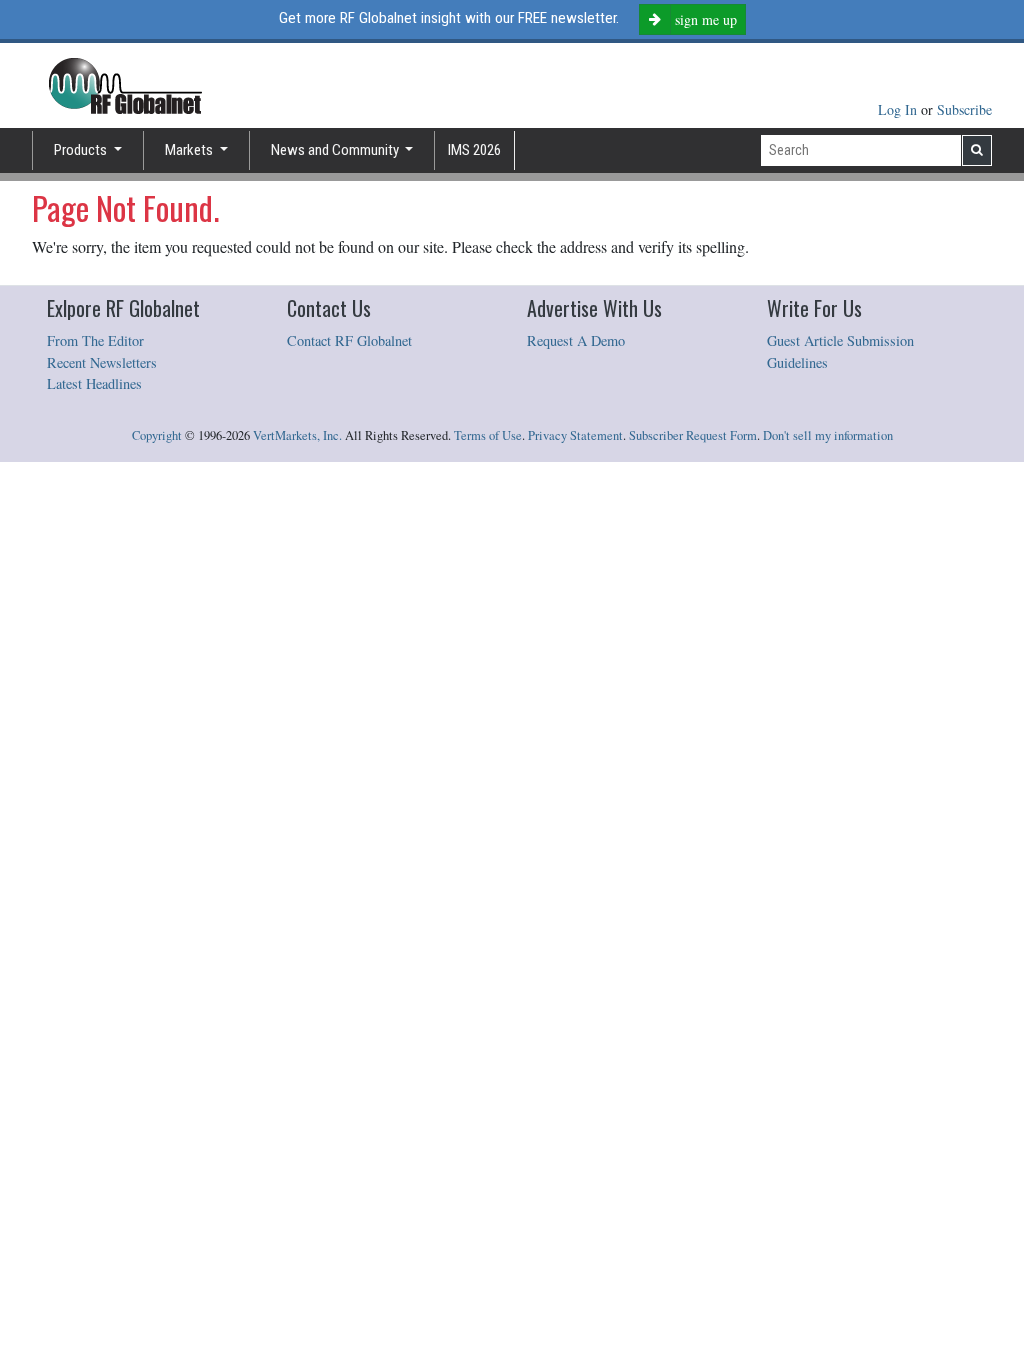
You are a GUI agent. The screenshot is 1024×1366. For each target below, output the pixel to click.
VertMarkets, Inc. (297, 435)
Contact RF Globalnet (349, 340)
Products (82, 150)
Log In (899, 109)
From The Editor (95, 340)
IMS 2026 (474, 150)
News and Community (336, 150)
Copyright (157, 435)
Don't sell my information (828, 435)
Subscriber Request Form (693, 435)
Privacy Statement (575, 435)
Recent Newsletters (102, 362)
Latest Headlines (94, 383)
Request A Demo (576, 340)
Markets (190, 150)
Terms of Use (488, 435)
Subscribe (964, 109)
